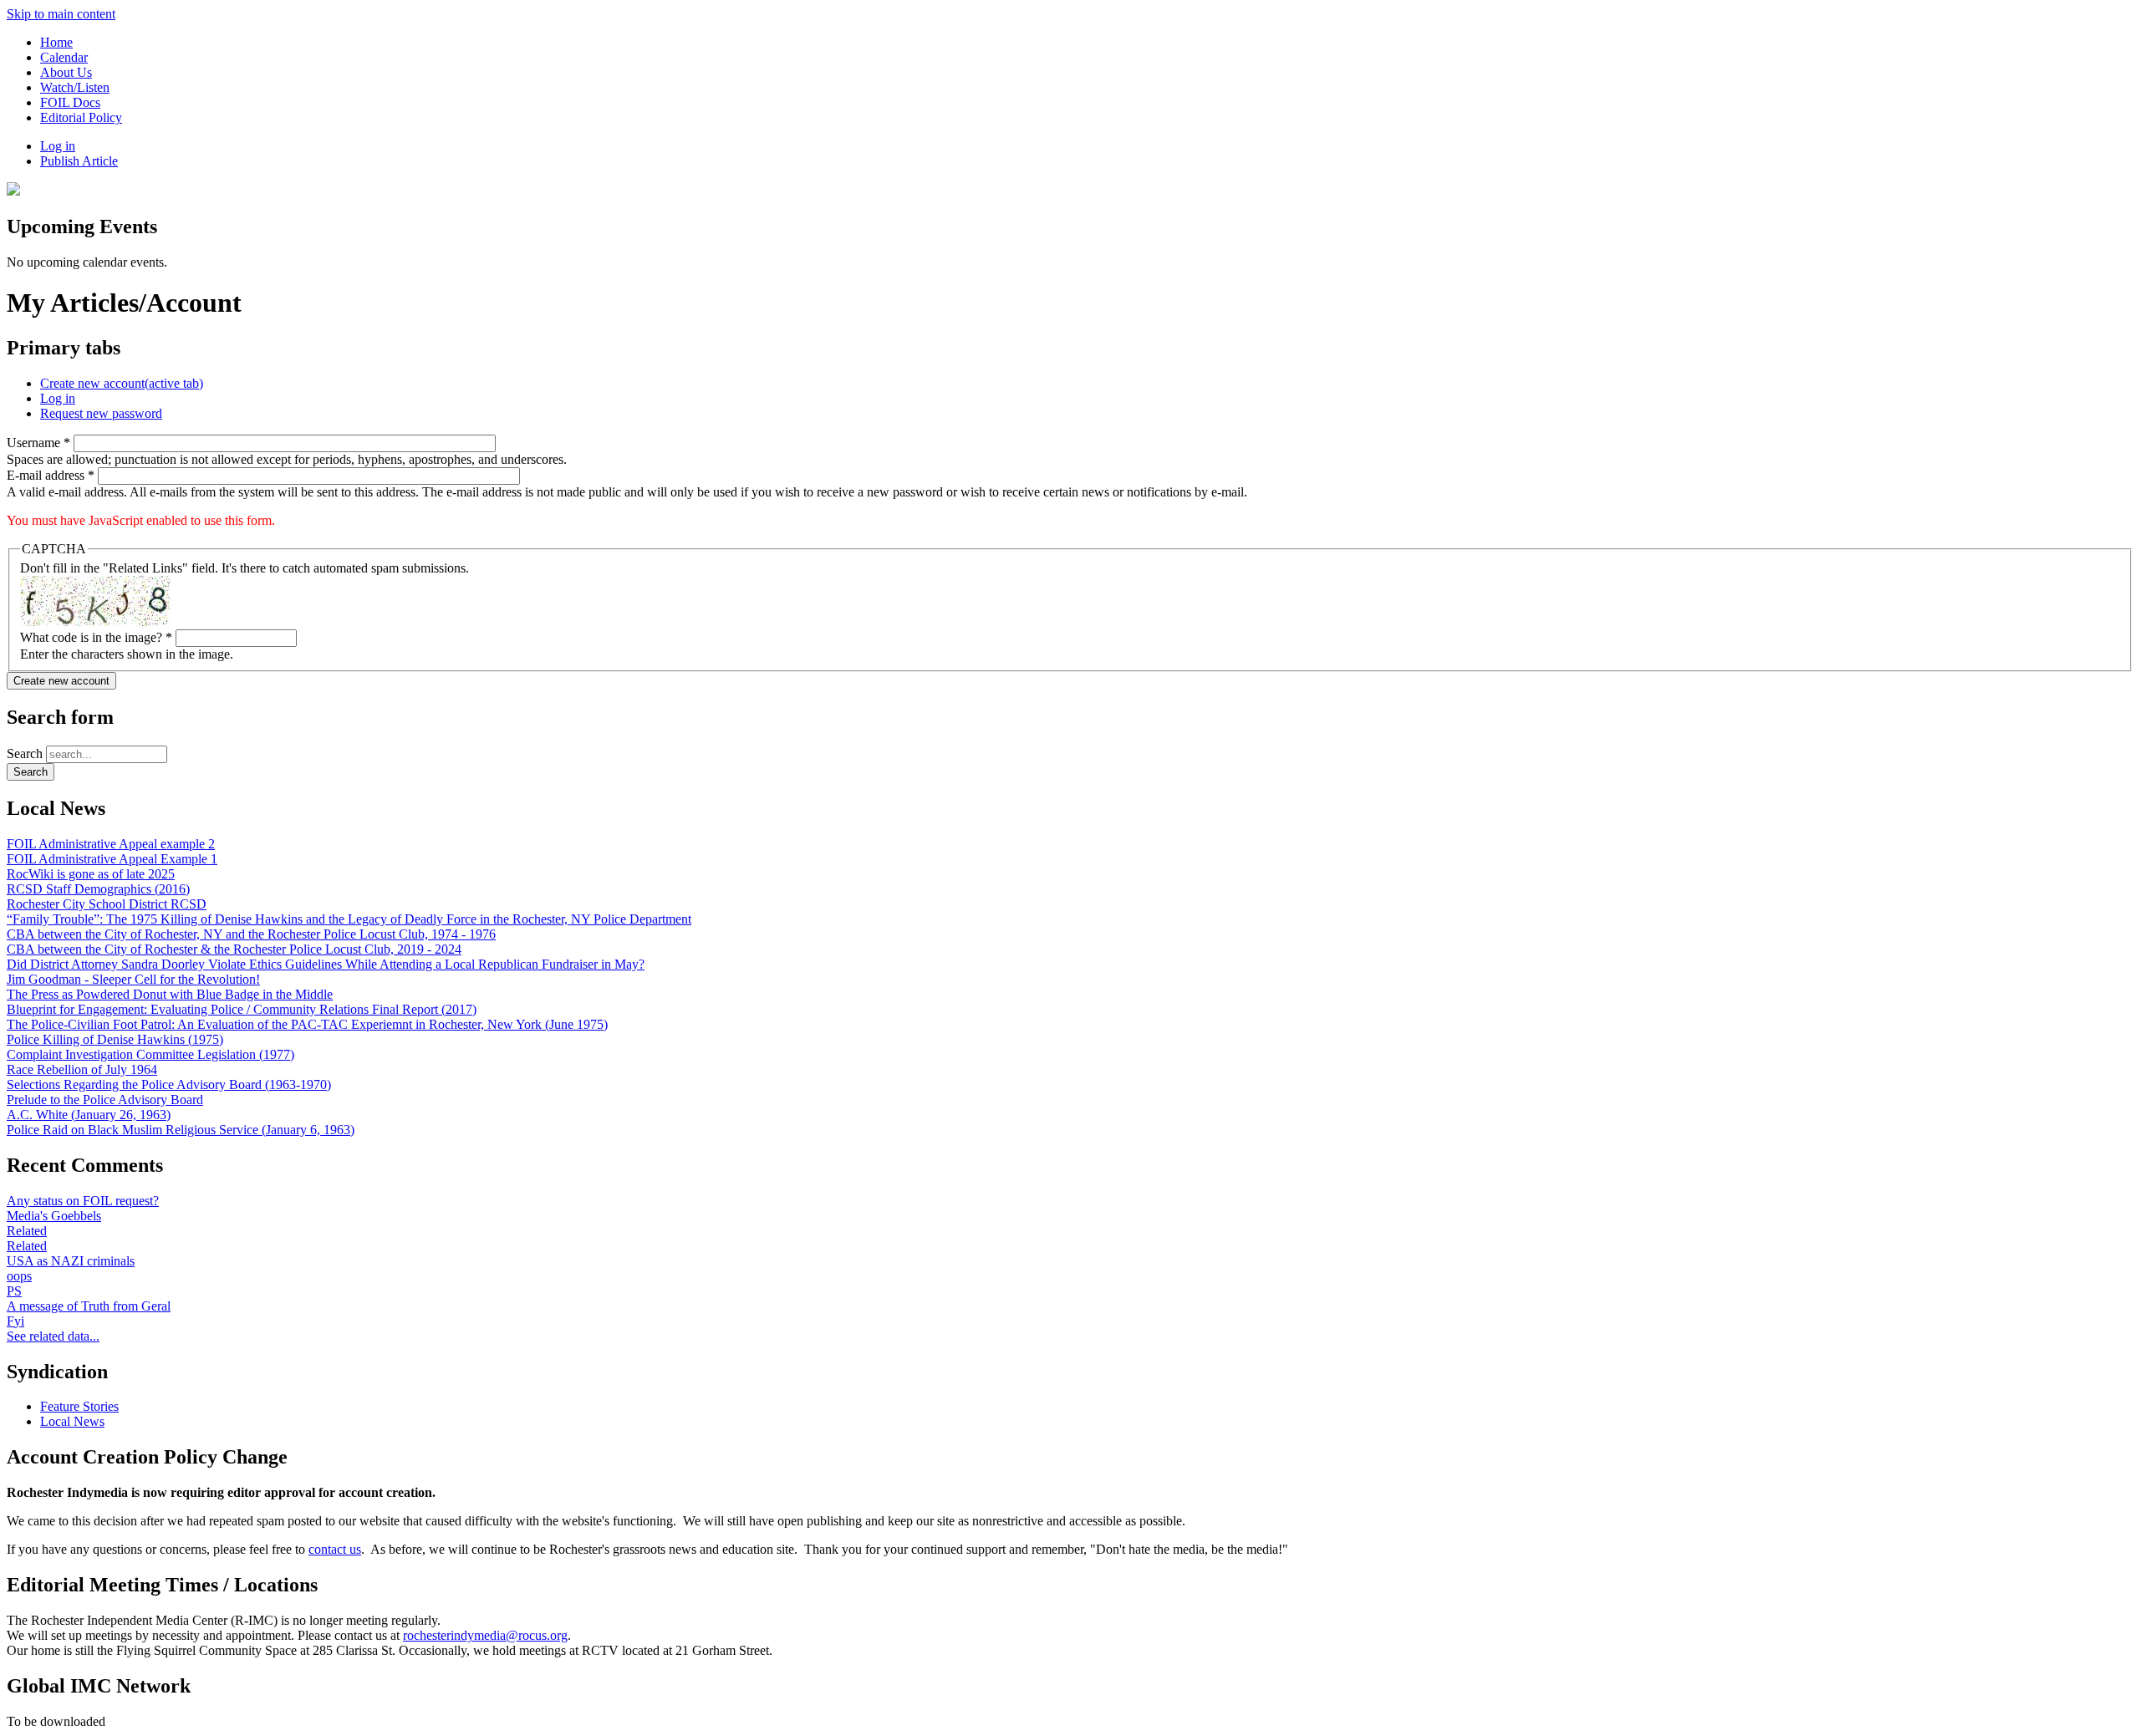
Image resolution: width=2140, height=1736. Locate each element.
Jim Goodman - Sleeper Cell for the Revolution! (133, 979)
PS (14, 1291)
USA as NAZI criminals (71, 1261)
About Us (66, 72)
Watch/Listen (75, 87)
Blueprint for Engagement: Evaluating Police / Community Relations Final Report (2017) (242, 1009)
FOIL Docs (70, 102)
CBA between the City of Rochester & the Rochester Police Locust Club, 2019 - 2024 (234, 949)
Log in (58, 146)
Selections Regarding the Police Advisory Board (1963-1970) (169, 1084)
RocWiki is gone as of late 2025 (91, 874)
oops (19, 1276)
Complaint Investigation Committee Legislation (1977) (150, 1054)
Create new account (122, 383)
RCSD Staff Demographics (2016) (98, 889)
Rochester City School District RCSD (107, 904)
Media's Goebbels (54, 1216)
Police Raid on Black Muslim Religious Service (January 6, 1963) (181, 1130)
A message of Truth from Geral (89, 1306)
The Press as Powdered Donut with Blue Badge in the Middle (170, 994)
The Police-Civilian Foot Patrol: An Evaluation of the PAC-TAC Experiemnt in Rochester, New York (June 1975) (307, 1024)
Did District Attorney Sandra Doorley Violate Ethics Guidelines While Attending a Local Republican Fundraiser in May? (326, 964)
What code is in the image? (96, 637)
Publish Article (79, 161)
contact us (335, 1549)
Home (56, 42)
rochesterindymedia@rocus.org (485, 1635)
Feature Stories (79, 1406)
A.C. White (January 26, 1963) (89, 1115)
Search (26, 753)
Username (38, 443)
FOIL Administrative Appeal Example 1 (112, 859)
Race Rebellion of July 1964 (82, 1069)
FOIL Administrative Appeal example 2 (111, 844)
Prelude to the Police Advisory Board (105, 1100)
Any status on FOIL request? (83, 1201)
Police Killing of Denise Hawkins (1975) (115, 1039)
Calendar (64, 57)
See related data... (53, 1336)
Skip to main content (61, 14)
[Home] (13, 191)
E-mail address (51, 475)
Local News (72, 1421)
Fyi (15, 1321)
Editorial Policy (81, 117)
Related (27, 1231)
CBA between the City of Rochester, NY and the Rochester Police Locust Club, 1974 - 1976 (251, 934)
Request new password (101, 413)
